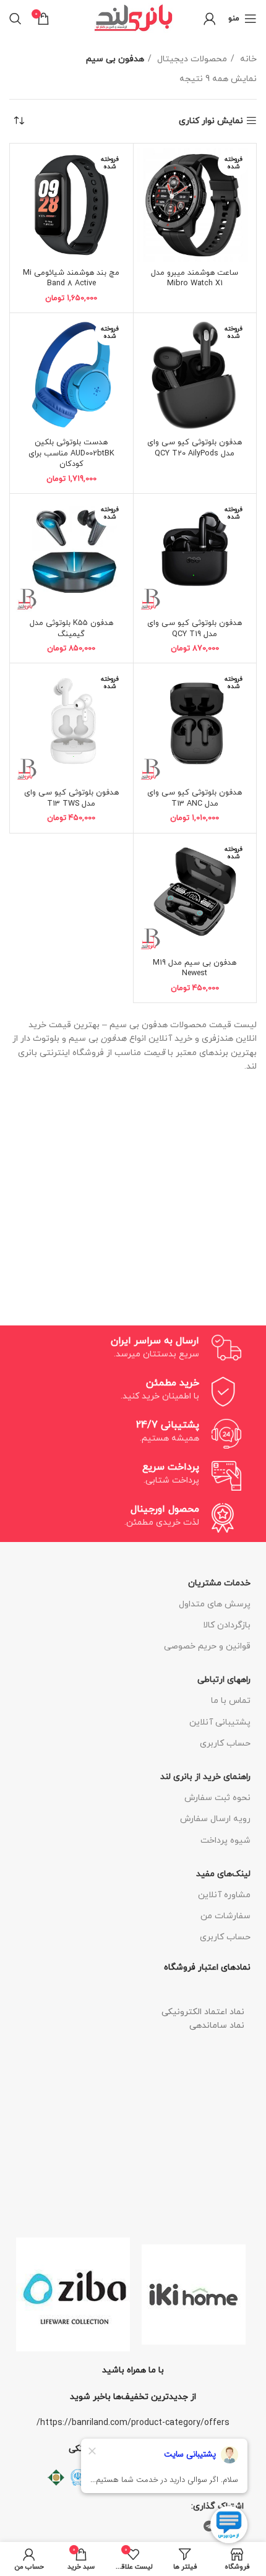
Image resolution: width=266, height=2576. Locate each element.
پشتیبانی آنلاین (220, 1722)
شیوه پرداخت (225, 1841)
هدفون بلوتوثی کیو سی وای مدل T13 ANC (195, 798)
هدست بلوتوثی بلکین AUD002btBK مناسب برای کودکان (71, 453)
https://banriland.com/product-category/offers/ (133, 2423)
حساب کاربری (225, 1743)
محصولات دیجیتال (191, 59)
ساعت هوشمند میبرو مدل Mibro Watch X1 (195, 278)
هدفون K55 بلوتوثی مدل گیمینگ (71, 629)
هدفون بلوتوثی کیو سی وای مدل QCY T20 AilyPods (195, 448)
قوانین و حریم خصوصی (207, 1646)
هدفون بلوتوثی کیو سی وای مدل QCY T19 (195, 629)
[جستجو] (15, 19)
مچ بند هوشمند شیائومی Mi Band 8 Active (71, 278)
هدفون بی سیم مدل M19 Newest (195, 968)
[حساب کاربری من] (210, 19)
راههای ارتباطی (224, 1680)
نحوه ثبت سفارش (217, 1798)
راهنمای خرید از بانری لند (205, 1777)
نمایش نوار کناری (211, 121)
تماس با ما (231, 1701)
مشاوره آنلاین (224, 1895)
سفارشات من (225, 1916)
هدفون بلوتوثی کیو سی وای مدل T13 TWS (71, 798)
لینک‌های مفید (223, 1874)
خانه (247, 59)
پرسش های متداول (215, 1604)
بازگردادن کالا (227, 1625)
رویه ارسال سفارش (215, 1819)
